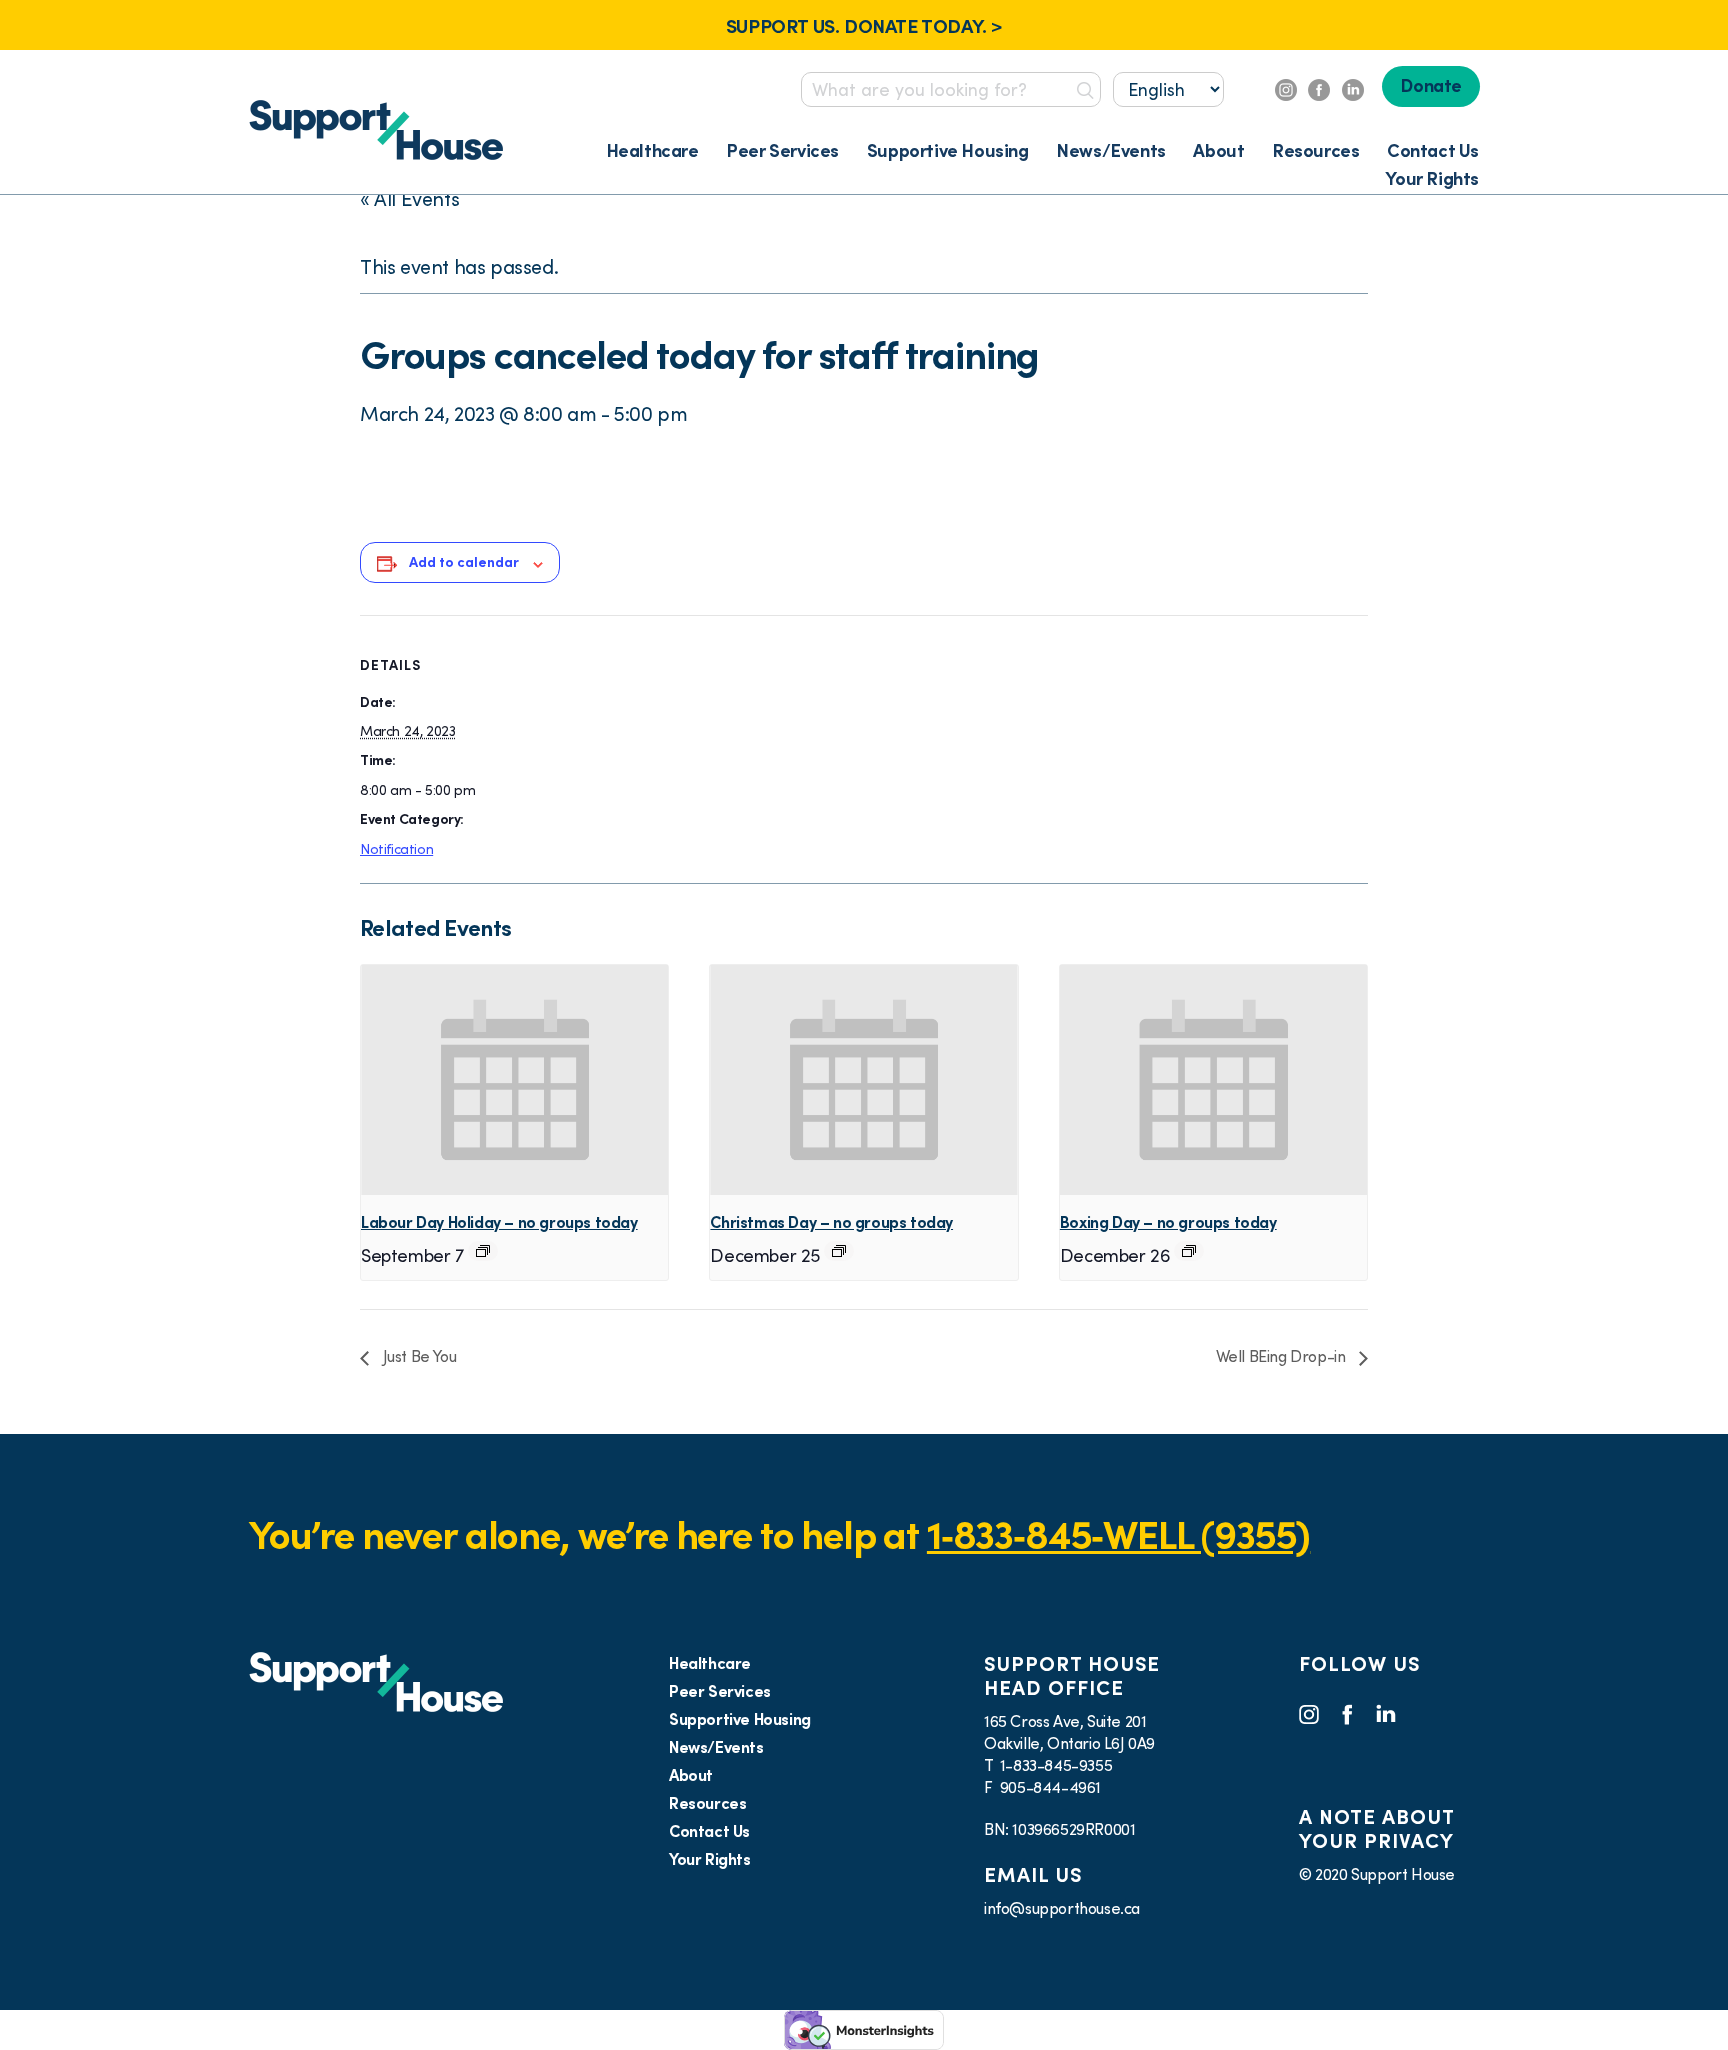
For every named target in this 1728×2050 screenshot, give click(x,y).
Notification (396, 849)
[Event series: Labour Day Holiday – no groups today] (483, 1251)
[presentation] (514, 1080)
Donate (1431, 85)
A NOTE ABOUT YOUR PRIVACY (1376, 1829)
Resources (1315, 150)
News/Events (1111, 150)
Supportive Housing (948, 150)
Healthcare (652, 150)
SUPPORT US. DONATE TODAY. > (864, 26)
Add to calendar (464, 562)
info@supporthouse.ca (1062, 1908)
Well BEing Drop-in (1282, 1356)
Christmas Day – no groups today (831, 1222)
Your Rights (1432, 178)
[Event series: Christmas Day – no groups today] (839, 1251)
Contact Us (1433, 150)
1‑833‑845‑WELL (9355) (1118, 1534)
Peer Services (782, 150)
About (1218, 150)
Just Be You (417, 1356)
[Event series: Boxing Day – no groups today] (1189, 1251)
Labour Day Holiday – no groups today (499, 1222)
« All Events (409, 199)
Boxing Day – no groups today (1168, 1222)
